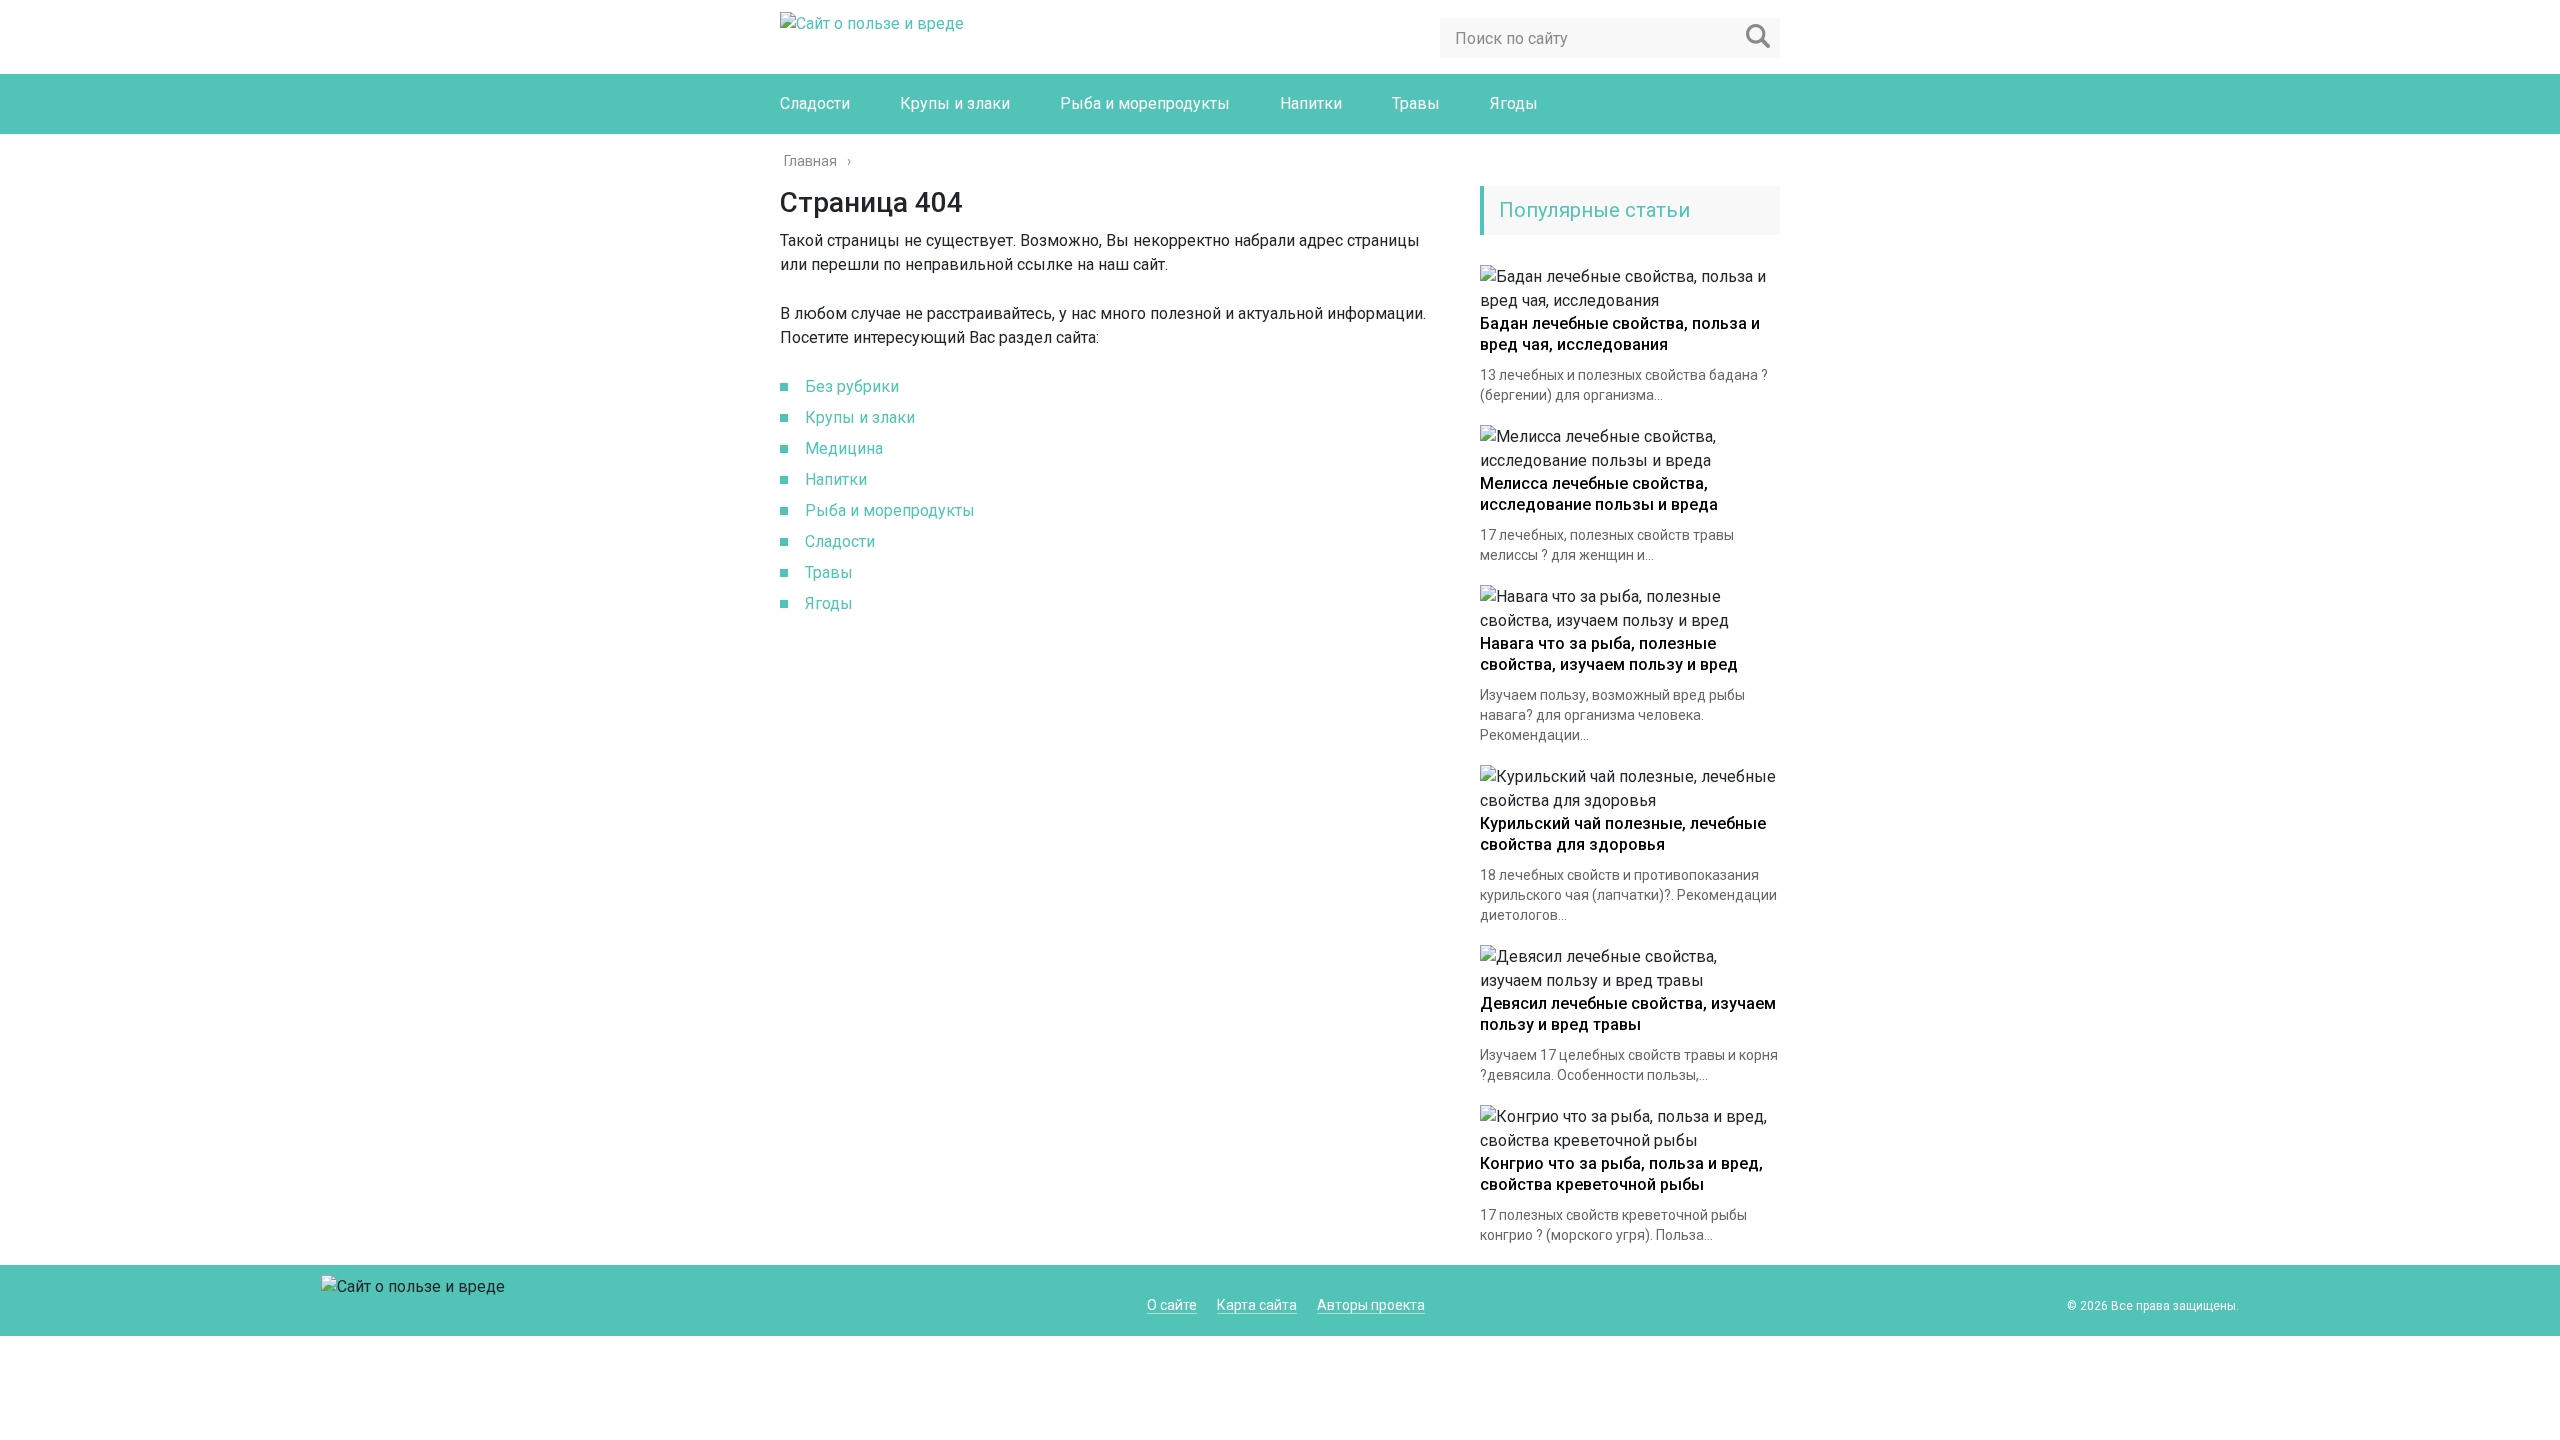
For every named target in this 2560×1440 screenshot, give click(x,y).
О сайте (1172, 1305)
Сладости (815, 103)
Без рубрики (852, 386)
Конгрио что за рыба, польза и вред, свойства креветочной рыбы (1621, 1174)
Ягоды (1514, 103)
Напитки (1311, 103)
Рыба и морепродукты (1145, 103)
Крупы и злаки (955, 103)
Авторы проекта (1371, 1305)
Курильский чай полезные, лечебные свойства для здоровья (1623, 834)
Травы (1416, 103)
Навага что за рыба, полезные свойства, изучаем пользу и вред (1609, 654)
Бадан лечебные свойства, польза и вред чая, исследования (1620, 334)
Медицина (844, 448)
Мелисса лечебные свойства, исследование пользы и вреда (1599, 494)
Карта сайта (1257, 1305)
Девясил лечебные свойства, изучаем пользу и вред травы (1628, 1014)
